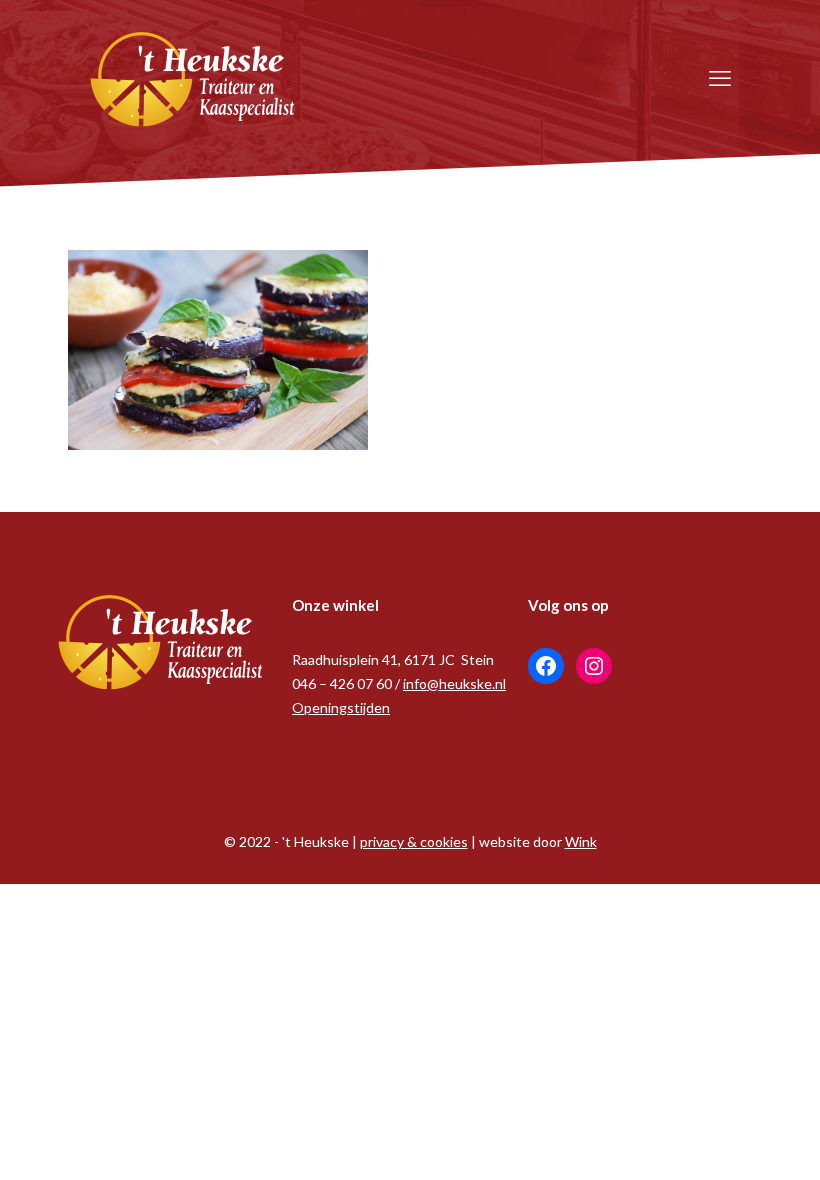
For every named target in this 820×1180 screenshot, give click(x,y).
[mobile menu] (720, 78)
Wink (581, 841)
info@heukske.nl (454, 683)
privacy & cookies (414, 841)
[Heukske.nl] (193, 77)
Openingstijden (341, 707)
